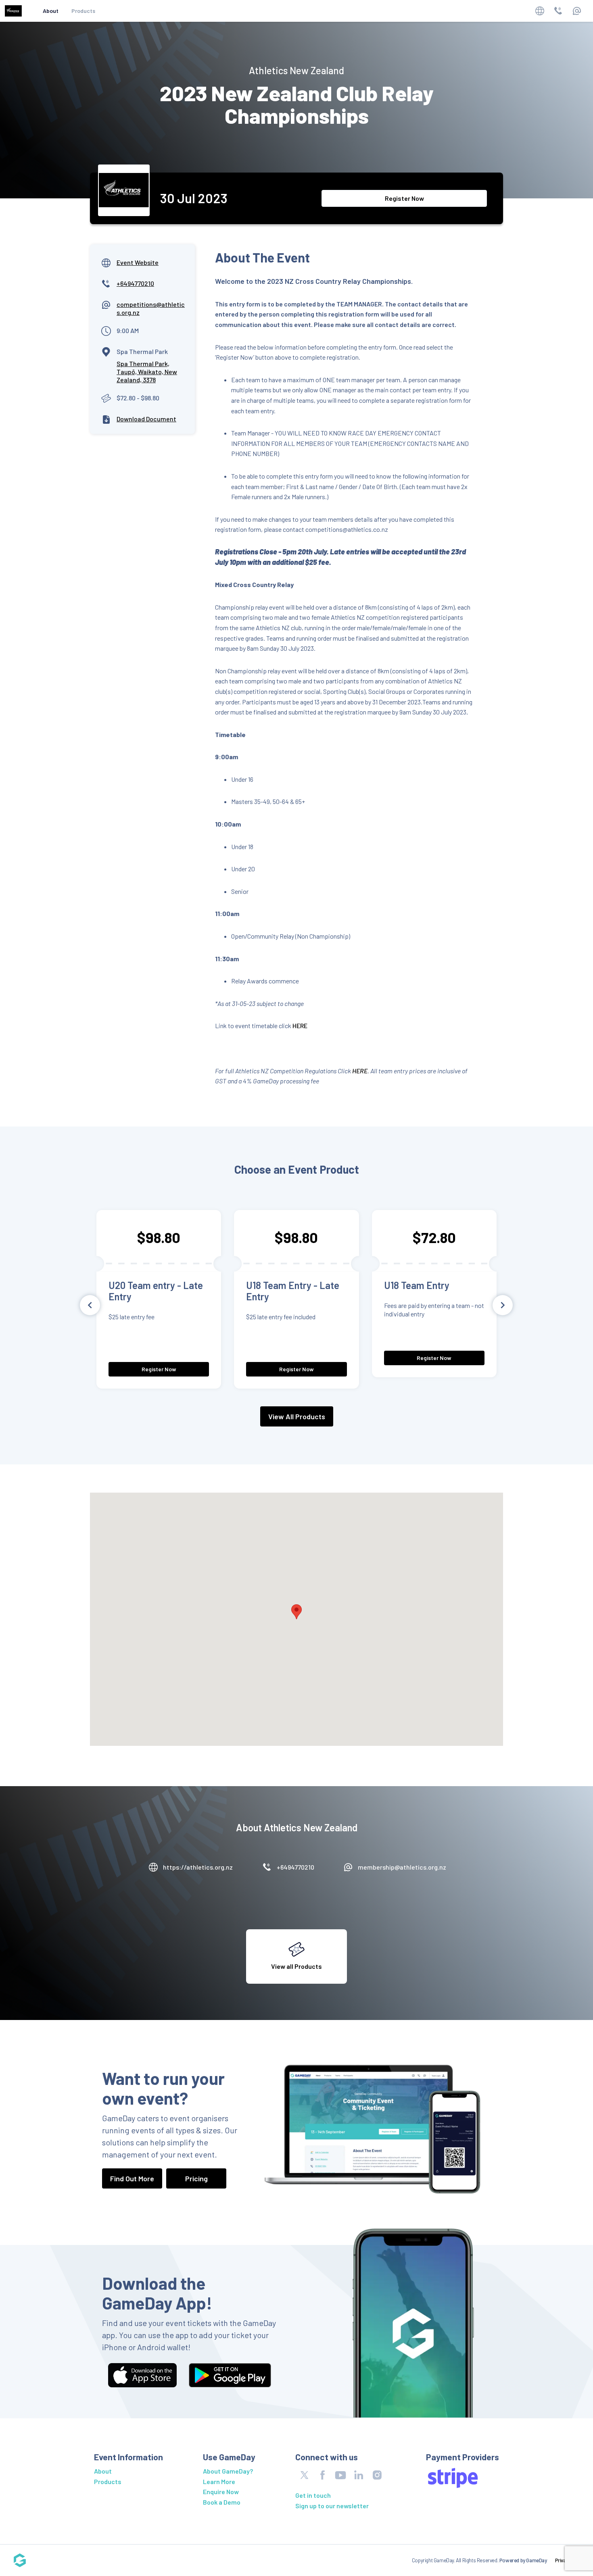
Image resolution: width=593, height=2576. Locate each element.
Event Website (138, 262)
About (51, 11)
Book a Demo (222, 2502)
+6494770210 (135, 283)
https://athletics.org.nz (198, 1867)
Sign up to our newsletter (332, 2506)
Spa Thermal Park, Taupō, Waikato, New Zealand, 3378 (147, 372)
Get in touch (313, 2495)
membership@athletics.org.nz (402, 1867)
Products (83, 11)
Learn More (219, 2481)
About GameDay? (228, 2471)
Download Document (146, 419)
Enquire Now (221, 2492)
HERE (300, 1026)
